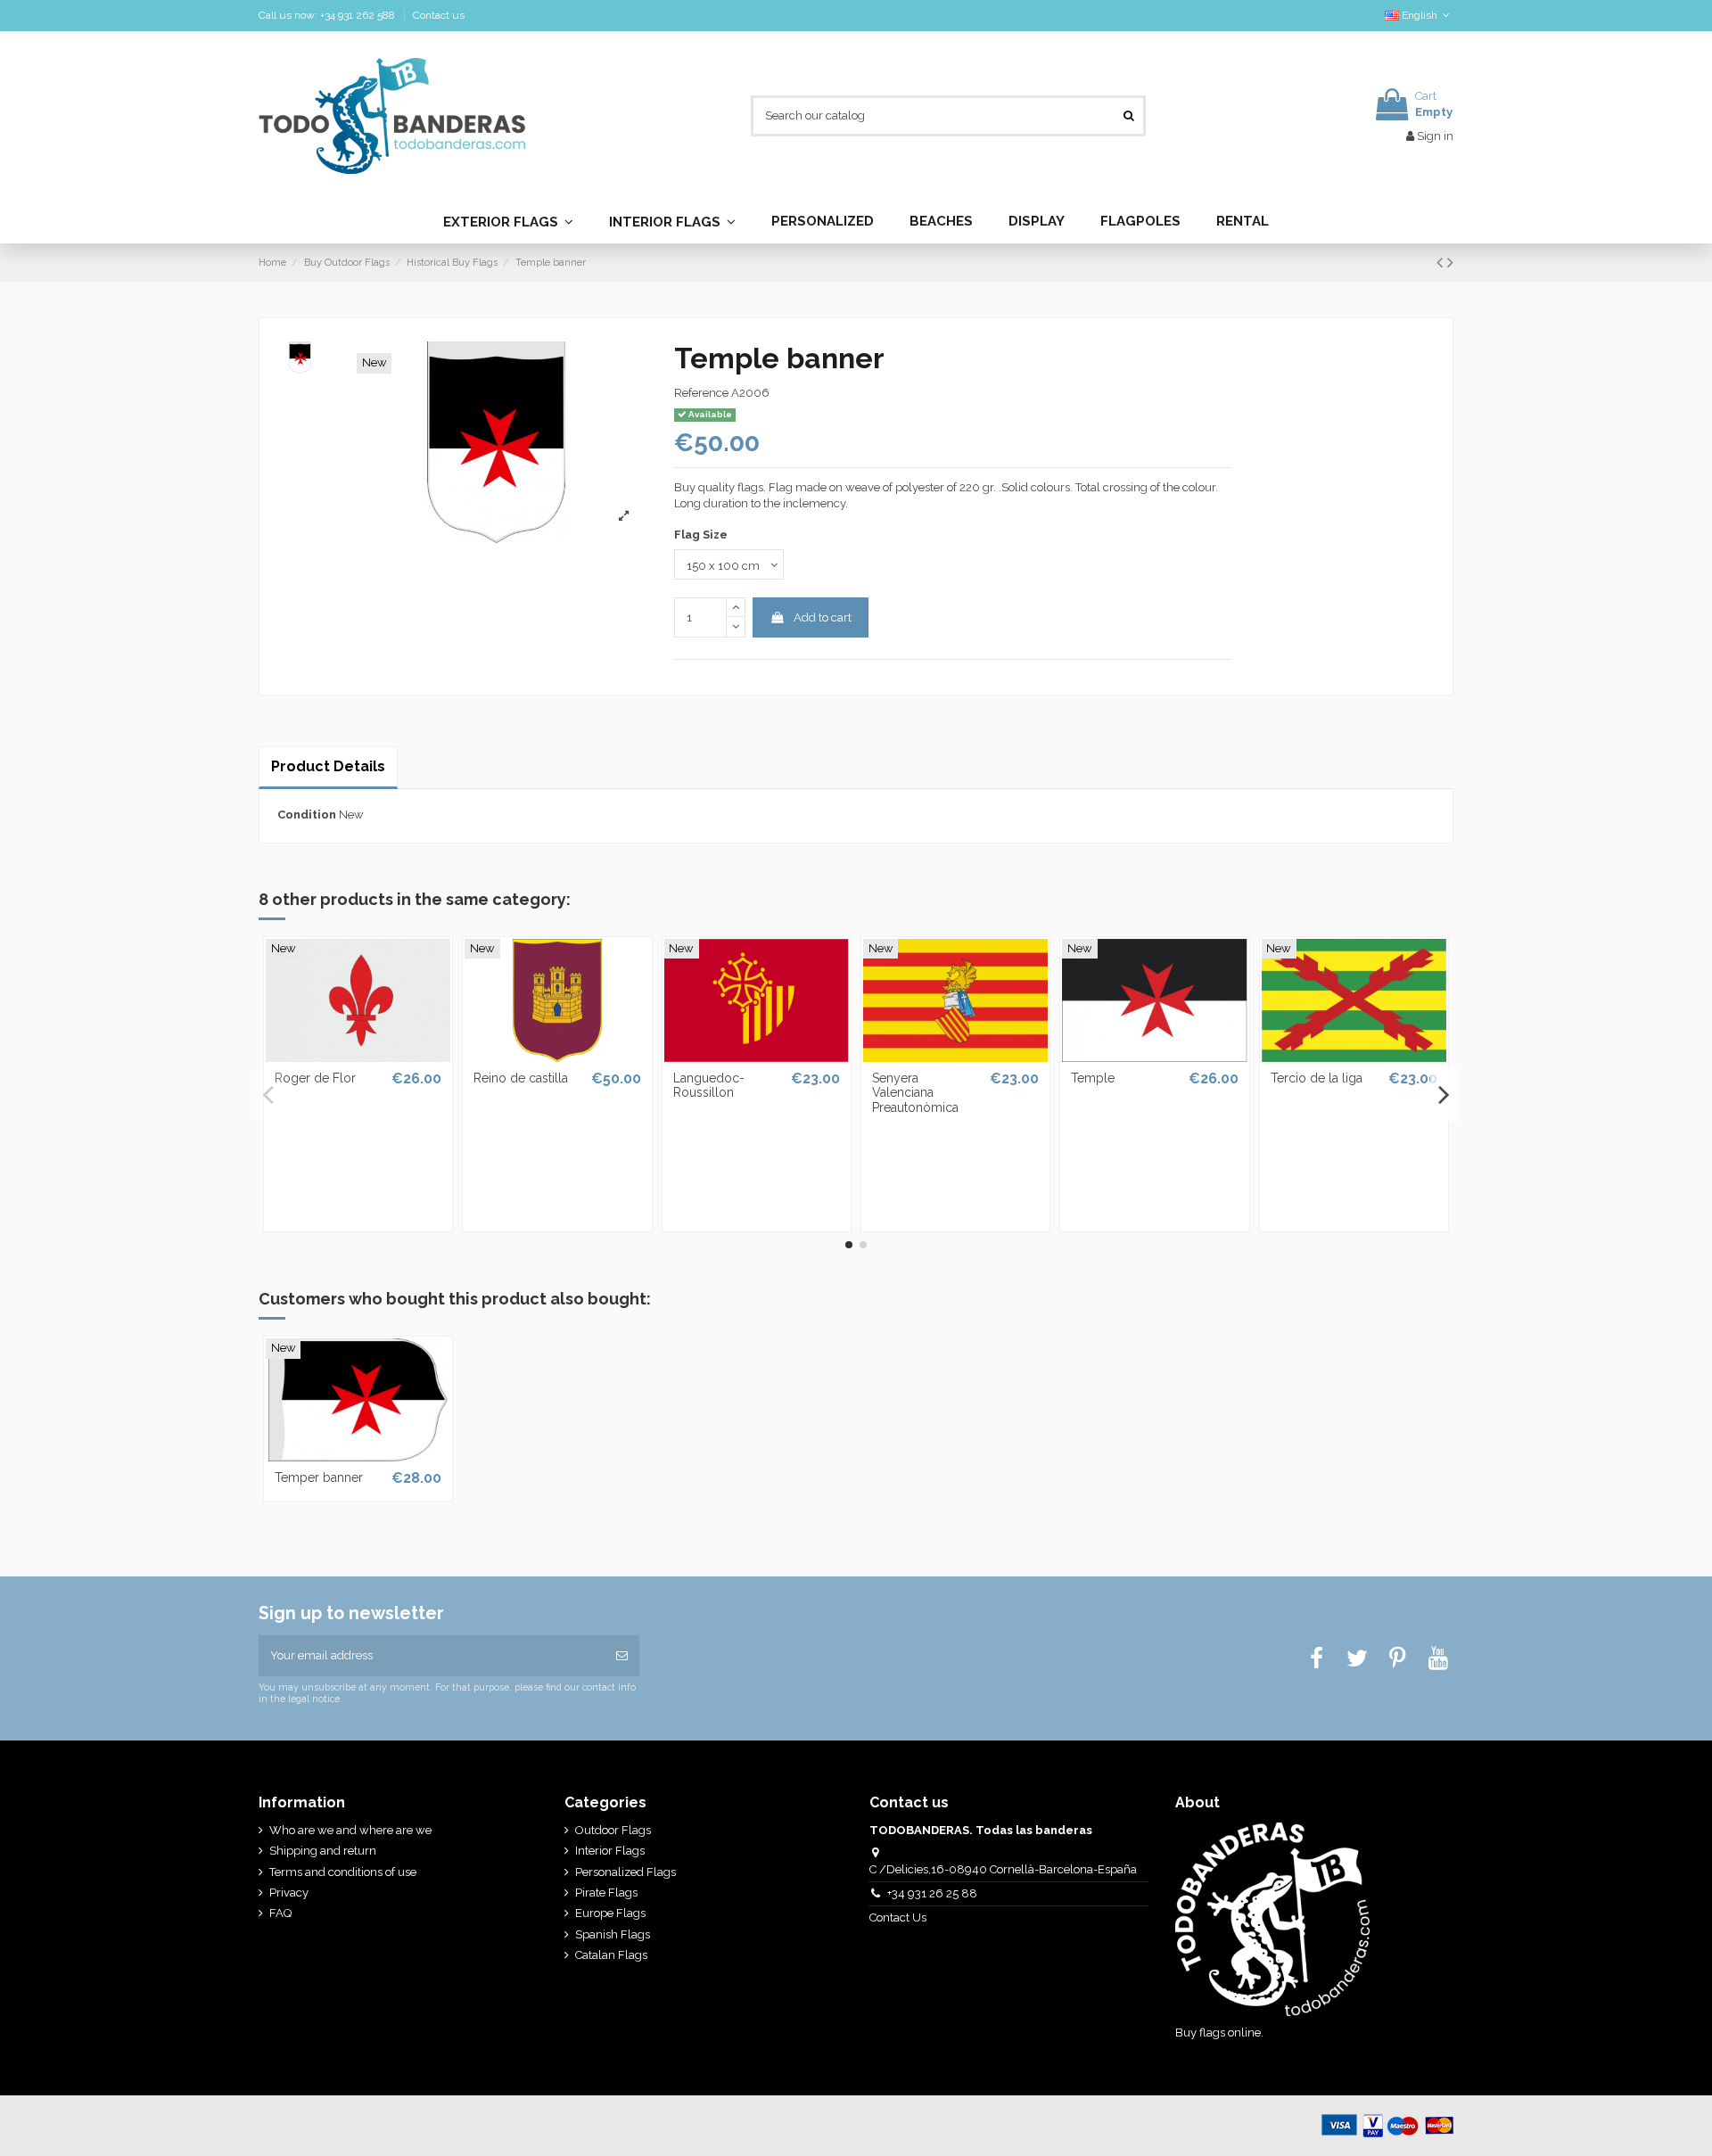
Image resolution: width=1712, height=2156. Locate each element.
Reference (701, 393)
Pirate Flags (606, 1893)
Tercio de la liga (1317, 1078)
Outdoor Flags (613, 1830)
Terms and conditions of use (343, 1872)
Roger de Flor (315, 1078)
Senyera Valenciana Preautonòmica (915, 1093)
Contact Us (899, 1917)
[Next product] (1450, 263)
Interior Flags (610, 1851)
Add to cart (823, 617)
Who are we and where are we (350, 1830)
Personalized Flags (626, 1872)
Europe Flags (610, 1913)
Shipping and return (323, 1851)
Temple (1093, 1078)
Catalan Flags (611, 1955)
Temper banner (319, 1477)
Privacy (289, 1893)
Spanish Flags (613, 1934)
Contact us (439, 15)
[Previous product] (1442, 263)
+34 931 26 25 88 (932, 1893)
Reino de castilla (521, 1078)
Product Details (328, 766)
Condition (307, 815)
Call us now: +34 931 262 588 (328, 15)
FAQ (280, 1913)
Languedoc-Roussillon (709, 1086)
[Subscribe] (622, 1656)
